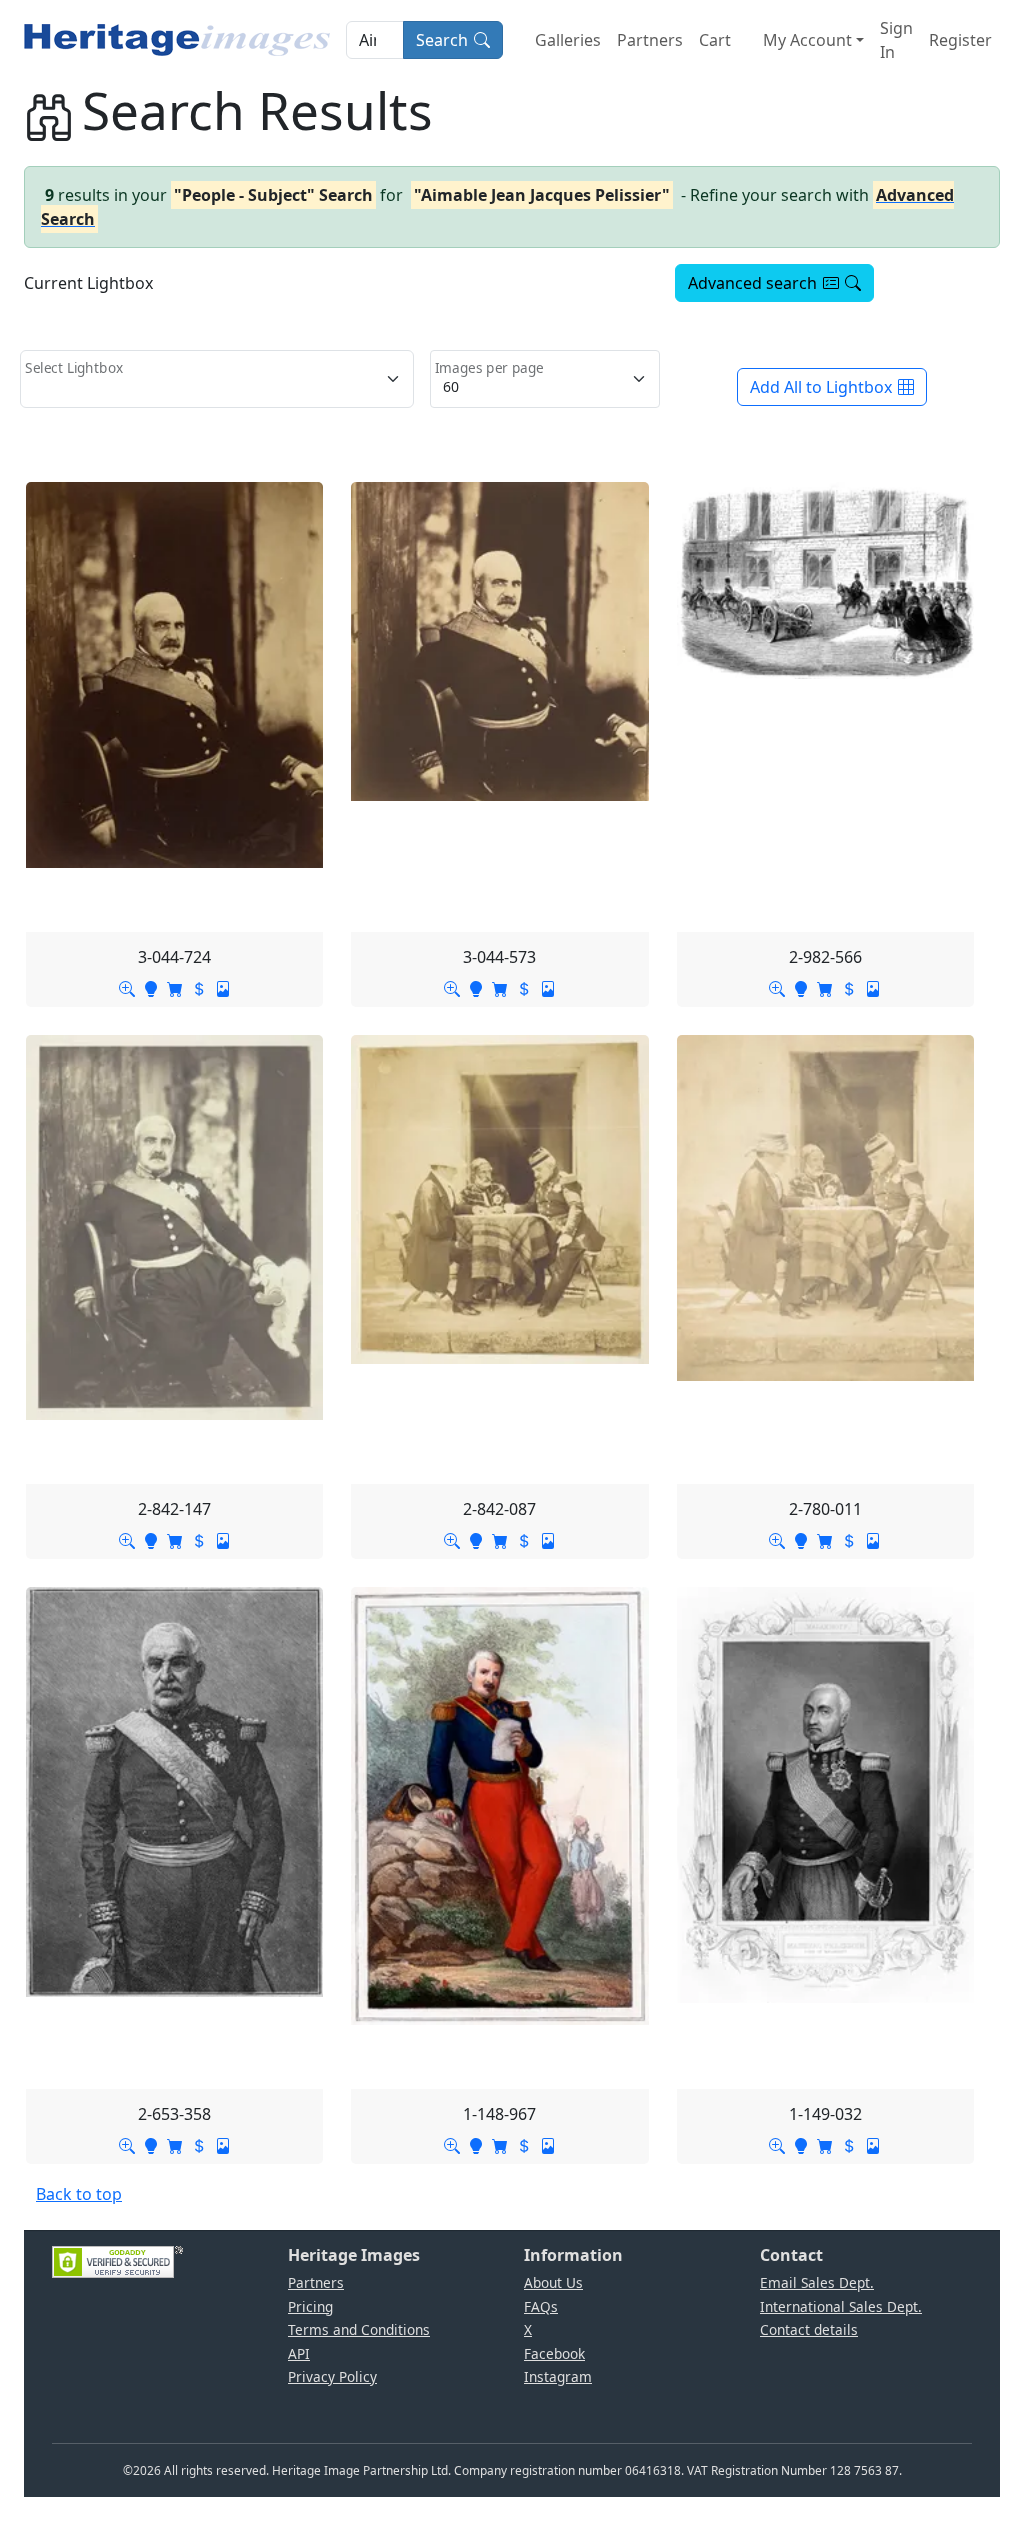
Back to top (79, 2194)
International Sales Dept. (841, 2306)
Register (960, 40)
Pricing (310, 2306)
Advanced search (752, 283)
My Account (807, 40)
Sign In (896, 40)
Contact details (809, 2329)
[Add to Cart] (175, 987)
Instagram (558, 2376)
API (299, 2353)
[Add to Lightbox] (151, 987)
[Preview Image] (127, 987)
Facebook (554, 2353)
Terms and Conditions (359, 2329)
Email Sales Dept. (817, 2282)
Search (442, 40)
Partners (650, 40)
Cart (715, 40)
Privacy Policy (332, 2376)
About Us (553, 2282)
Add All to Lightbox (821, 387)
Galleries (568, 40)
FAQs (541, 2306)
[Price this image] (199, 987)
